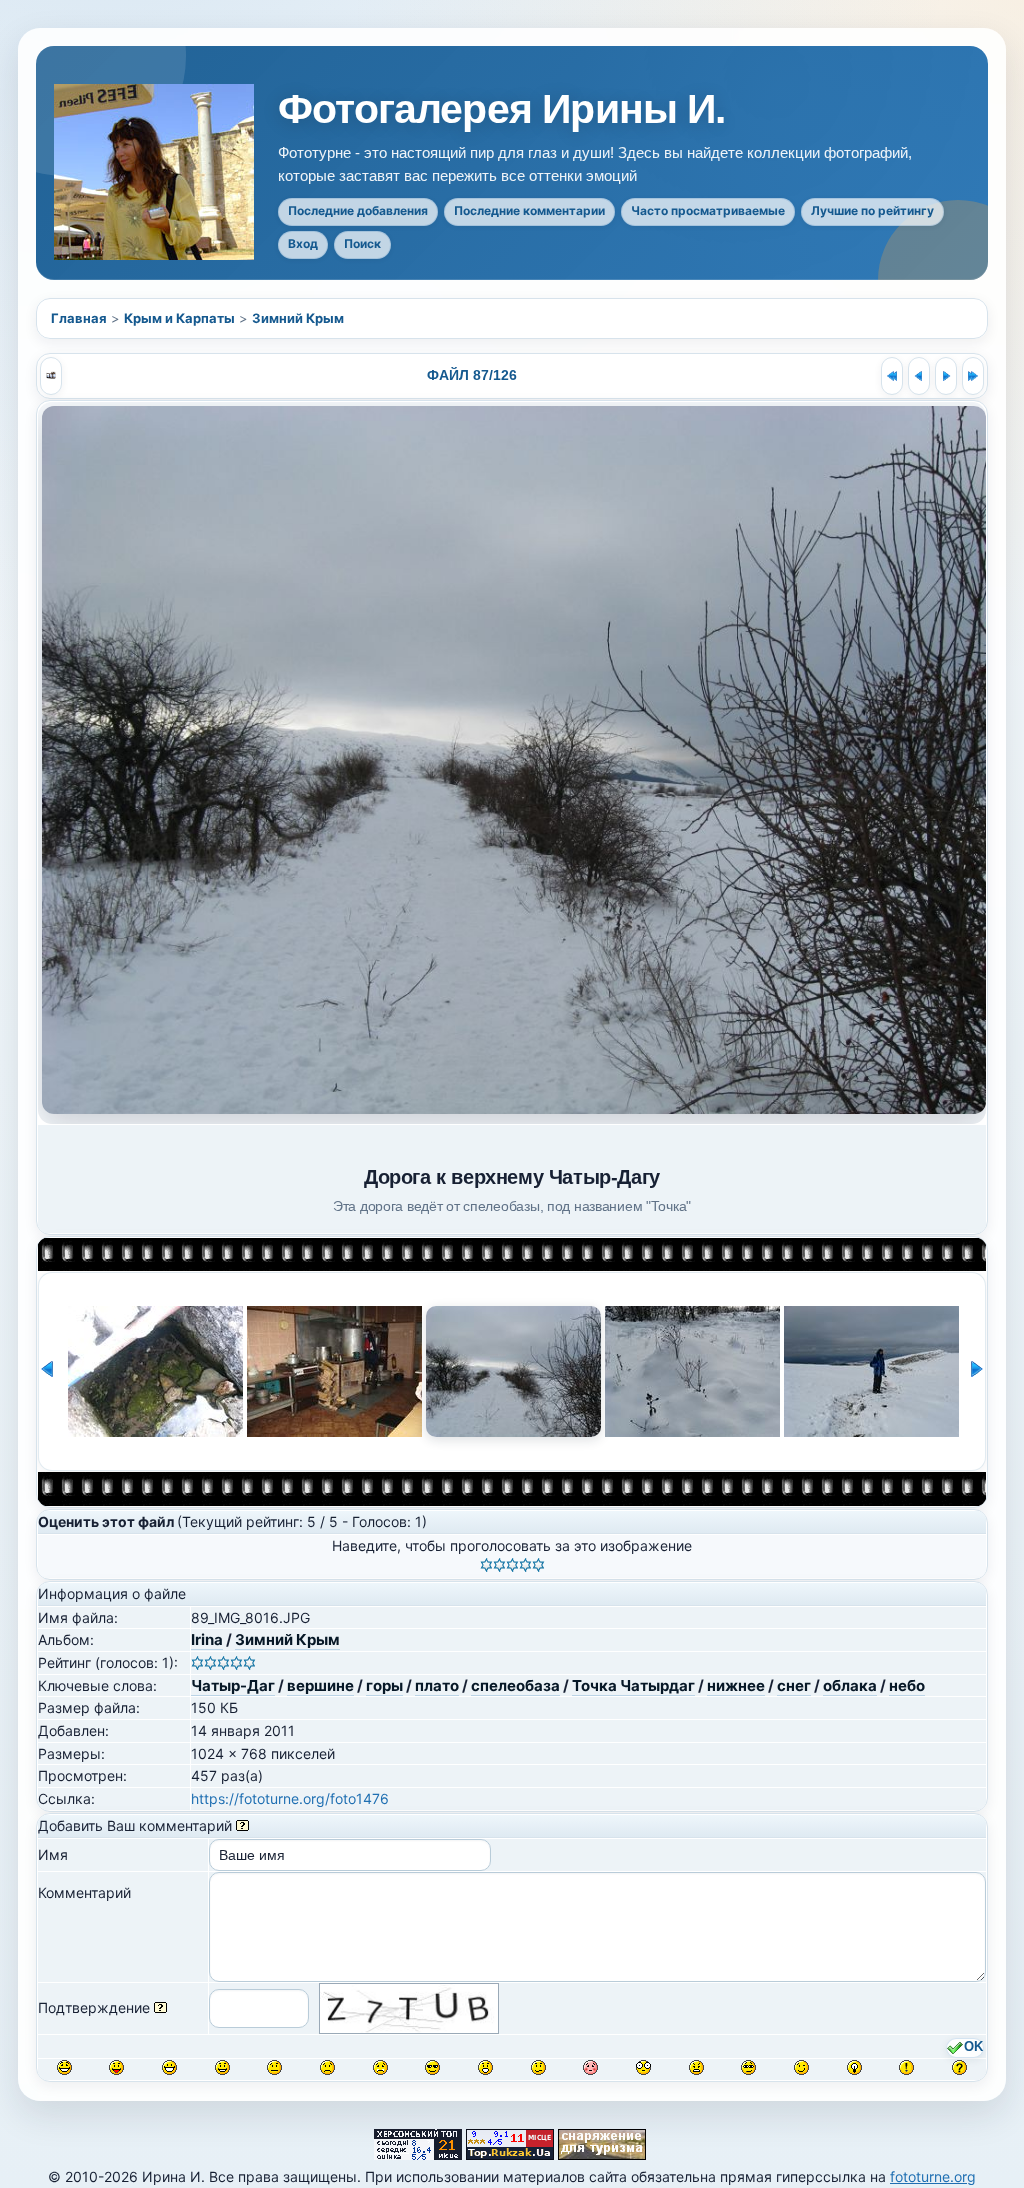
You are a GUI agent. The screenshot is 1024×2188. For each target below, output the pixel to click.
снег (794, 1685)
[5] (538, 1565)
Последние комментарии (529, 210)
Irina (207, 1639)
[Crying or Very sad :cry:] (380, 2067)
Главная (79, 318)
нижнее (736, 1685)
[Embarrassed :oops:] (590, 2067)
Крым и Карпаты (179, 318)
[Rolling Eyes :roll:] (748, 2067)
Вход (303, 243)
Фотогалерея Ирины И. (502, 109)
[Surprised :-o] (485, 2067)
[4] (525, 1565)
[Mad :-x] (696, 2067)
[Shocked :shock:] (643, 2067)
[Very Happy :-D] (169, 2067)
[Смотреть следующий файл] (946, 376)
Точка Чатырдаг (633, 1685)
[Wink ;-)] (801, 2067)
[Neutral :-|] (274, 2067)
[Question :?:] (959, 2067)
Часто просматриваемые (708, 210)
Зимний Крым (298, 318)
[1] (486, 1565)
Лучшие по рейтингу (872, 210)
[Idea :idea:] (854, 2067)
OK (973, 2047)
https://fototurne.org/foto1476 (290, 1798)
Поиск (362, 243)
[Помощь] (242, 1825)
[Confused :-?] (538, 2067)
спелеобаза (515, 1685)
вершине (320, 1685)
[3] (512, 1565)
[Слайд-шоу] (51, 376)
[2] (499, 1565)
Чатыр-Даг (233, 1685)
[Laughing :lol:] (64, 2067)
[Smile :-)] (222, 2067)
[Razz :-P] (116, 2067)
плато (437, 1685)
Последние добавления (358, 210)
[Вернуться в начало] (892, 376)
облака (850, 1685)
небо (907, 1685)
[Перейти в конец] (973, 376)
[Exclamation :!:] (906, 2067)
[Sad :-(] (327, 2067)
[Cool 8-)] (432, 2067)
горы (384, 1685)
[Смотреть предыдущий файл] (919, 376)
